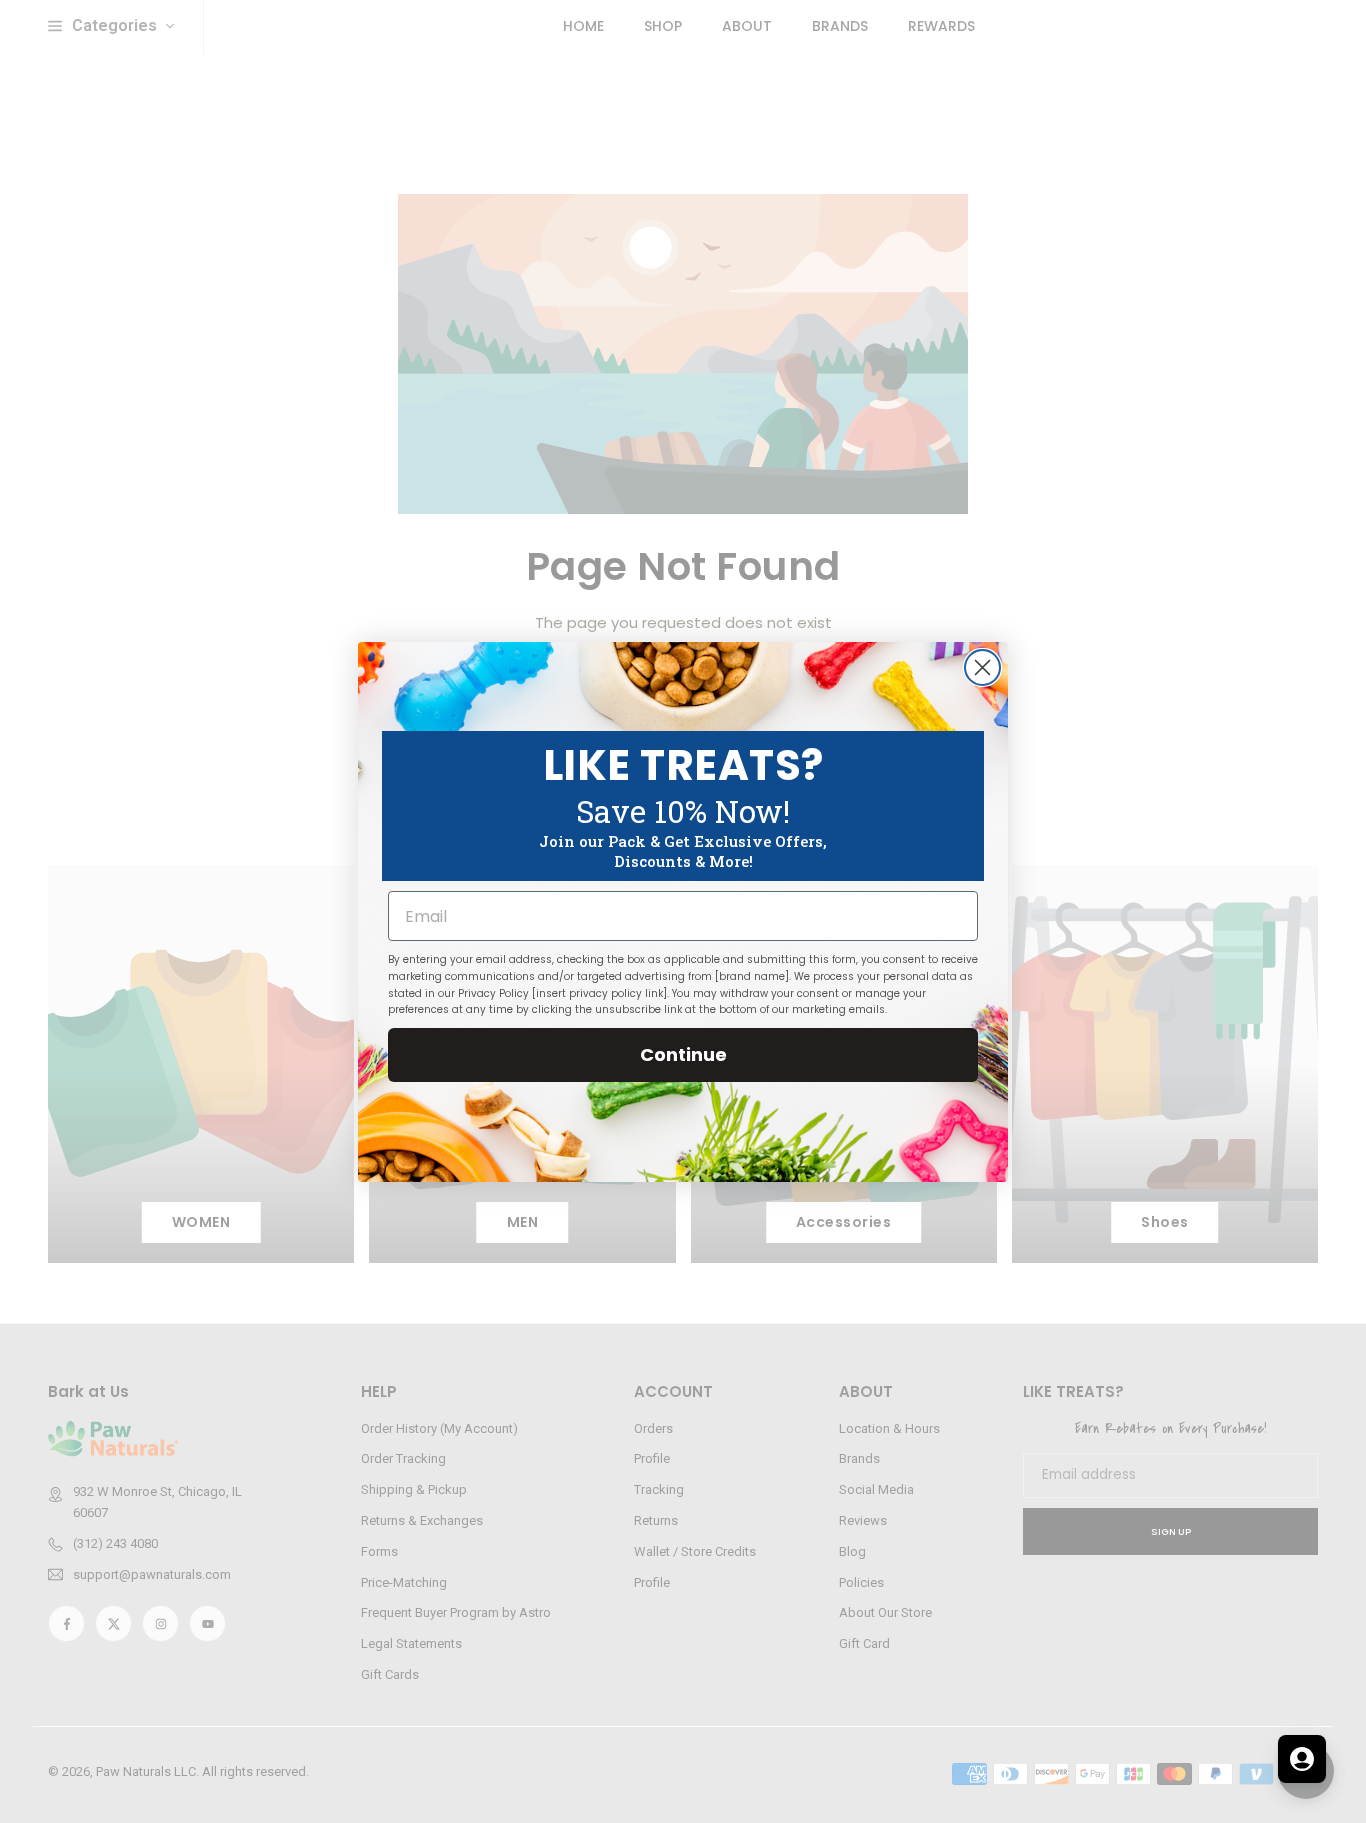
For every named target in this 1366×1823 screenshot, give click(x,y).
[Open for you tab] (1302, 1759)
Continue (683, 1054)
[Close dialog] (982, 667)
